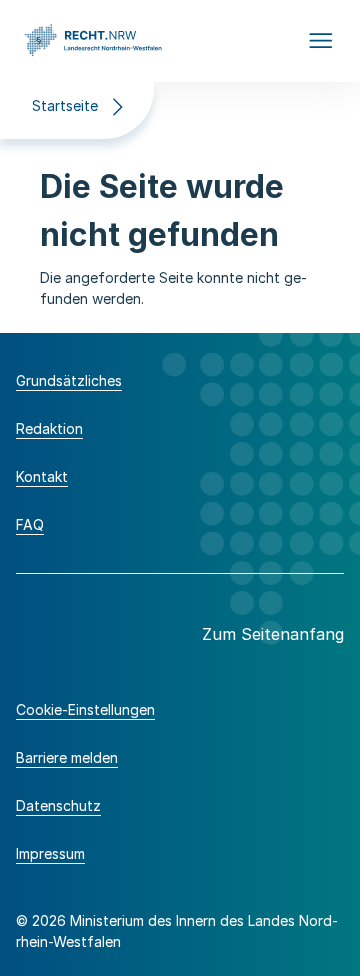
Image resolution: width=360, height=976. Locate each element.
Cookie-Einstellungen (85, 709)
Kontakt (42, 476)
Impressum (50, 853)
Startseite (65, 105)
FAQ (30, 524)
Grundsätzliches (69, 380)
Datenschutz (58, 805)
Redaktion (49, 428)
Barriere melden (67, 757)
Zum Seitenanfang (273, 634)
